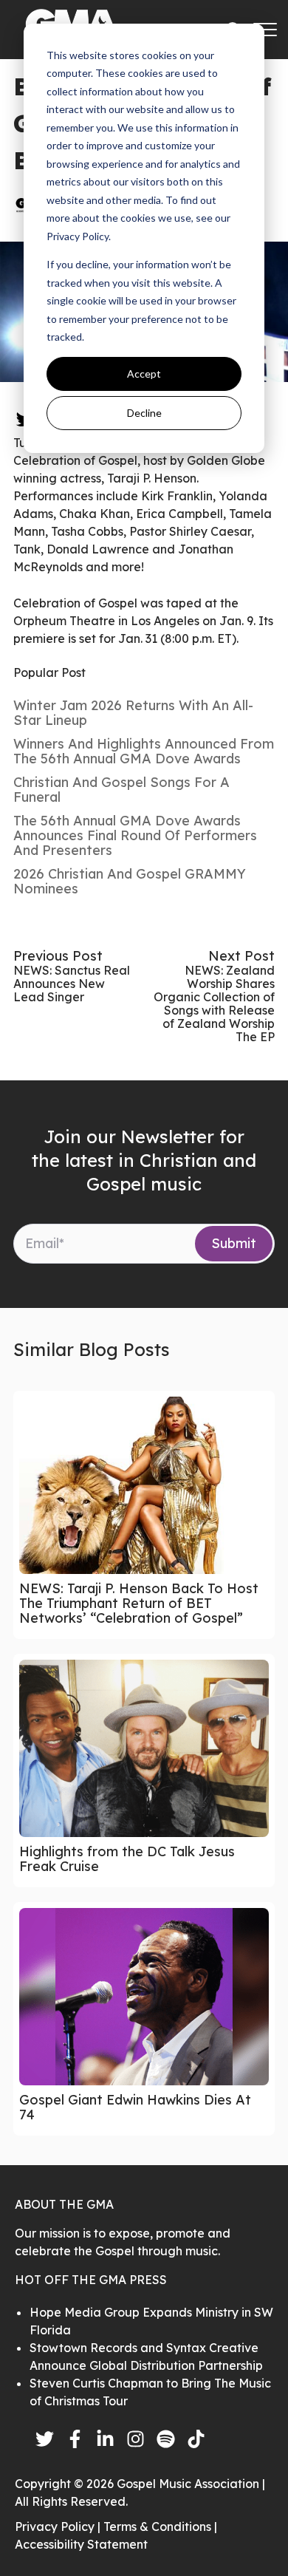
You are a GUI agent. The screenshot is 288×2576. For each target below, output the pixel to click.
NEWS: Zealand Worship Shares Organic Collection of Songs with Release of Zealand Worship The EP (214, 1004)
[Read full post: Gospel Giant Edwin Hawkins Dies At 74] (144, 1997)
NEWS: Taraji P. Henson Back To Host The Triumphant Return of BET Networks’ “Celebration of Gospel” (139, 1603)
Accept (144, 374)
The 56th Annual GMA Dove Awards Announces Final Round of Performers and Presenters (135, 835)
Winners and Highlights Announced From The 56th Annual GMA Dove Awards (144, 751)
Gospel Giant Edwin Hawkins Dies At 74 (135, 2107)
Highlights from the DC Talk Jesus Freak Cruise (127, 1859)
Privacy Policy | (59, 2526)
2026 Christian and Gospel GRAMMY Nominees (130, 881)
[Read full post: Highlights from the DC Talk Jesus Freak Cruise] (144, 1748)
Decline (144, 413)
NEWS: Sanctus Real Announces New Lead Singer (72, 984)
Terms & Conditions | (160, 2526)
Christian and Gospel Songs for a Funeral (121, 790)
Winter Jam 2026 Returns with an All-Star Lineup (133, 713)
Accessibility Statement (81, 2544)
